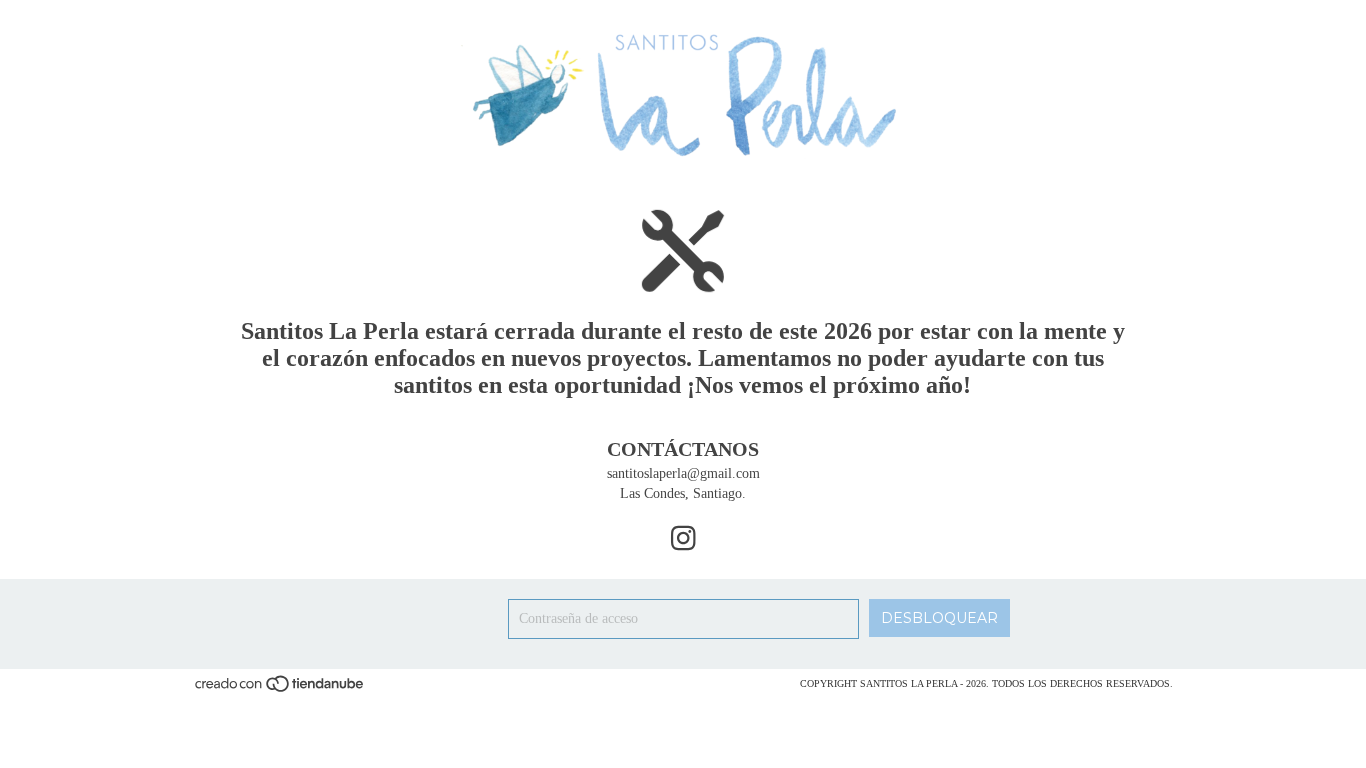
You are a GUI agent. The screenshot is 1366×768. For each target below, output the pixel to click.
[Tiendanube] (280, 690)
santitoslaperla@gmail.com (683, 473)
